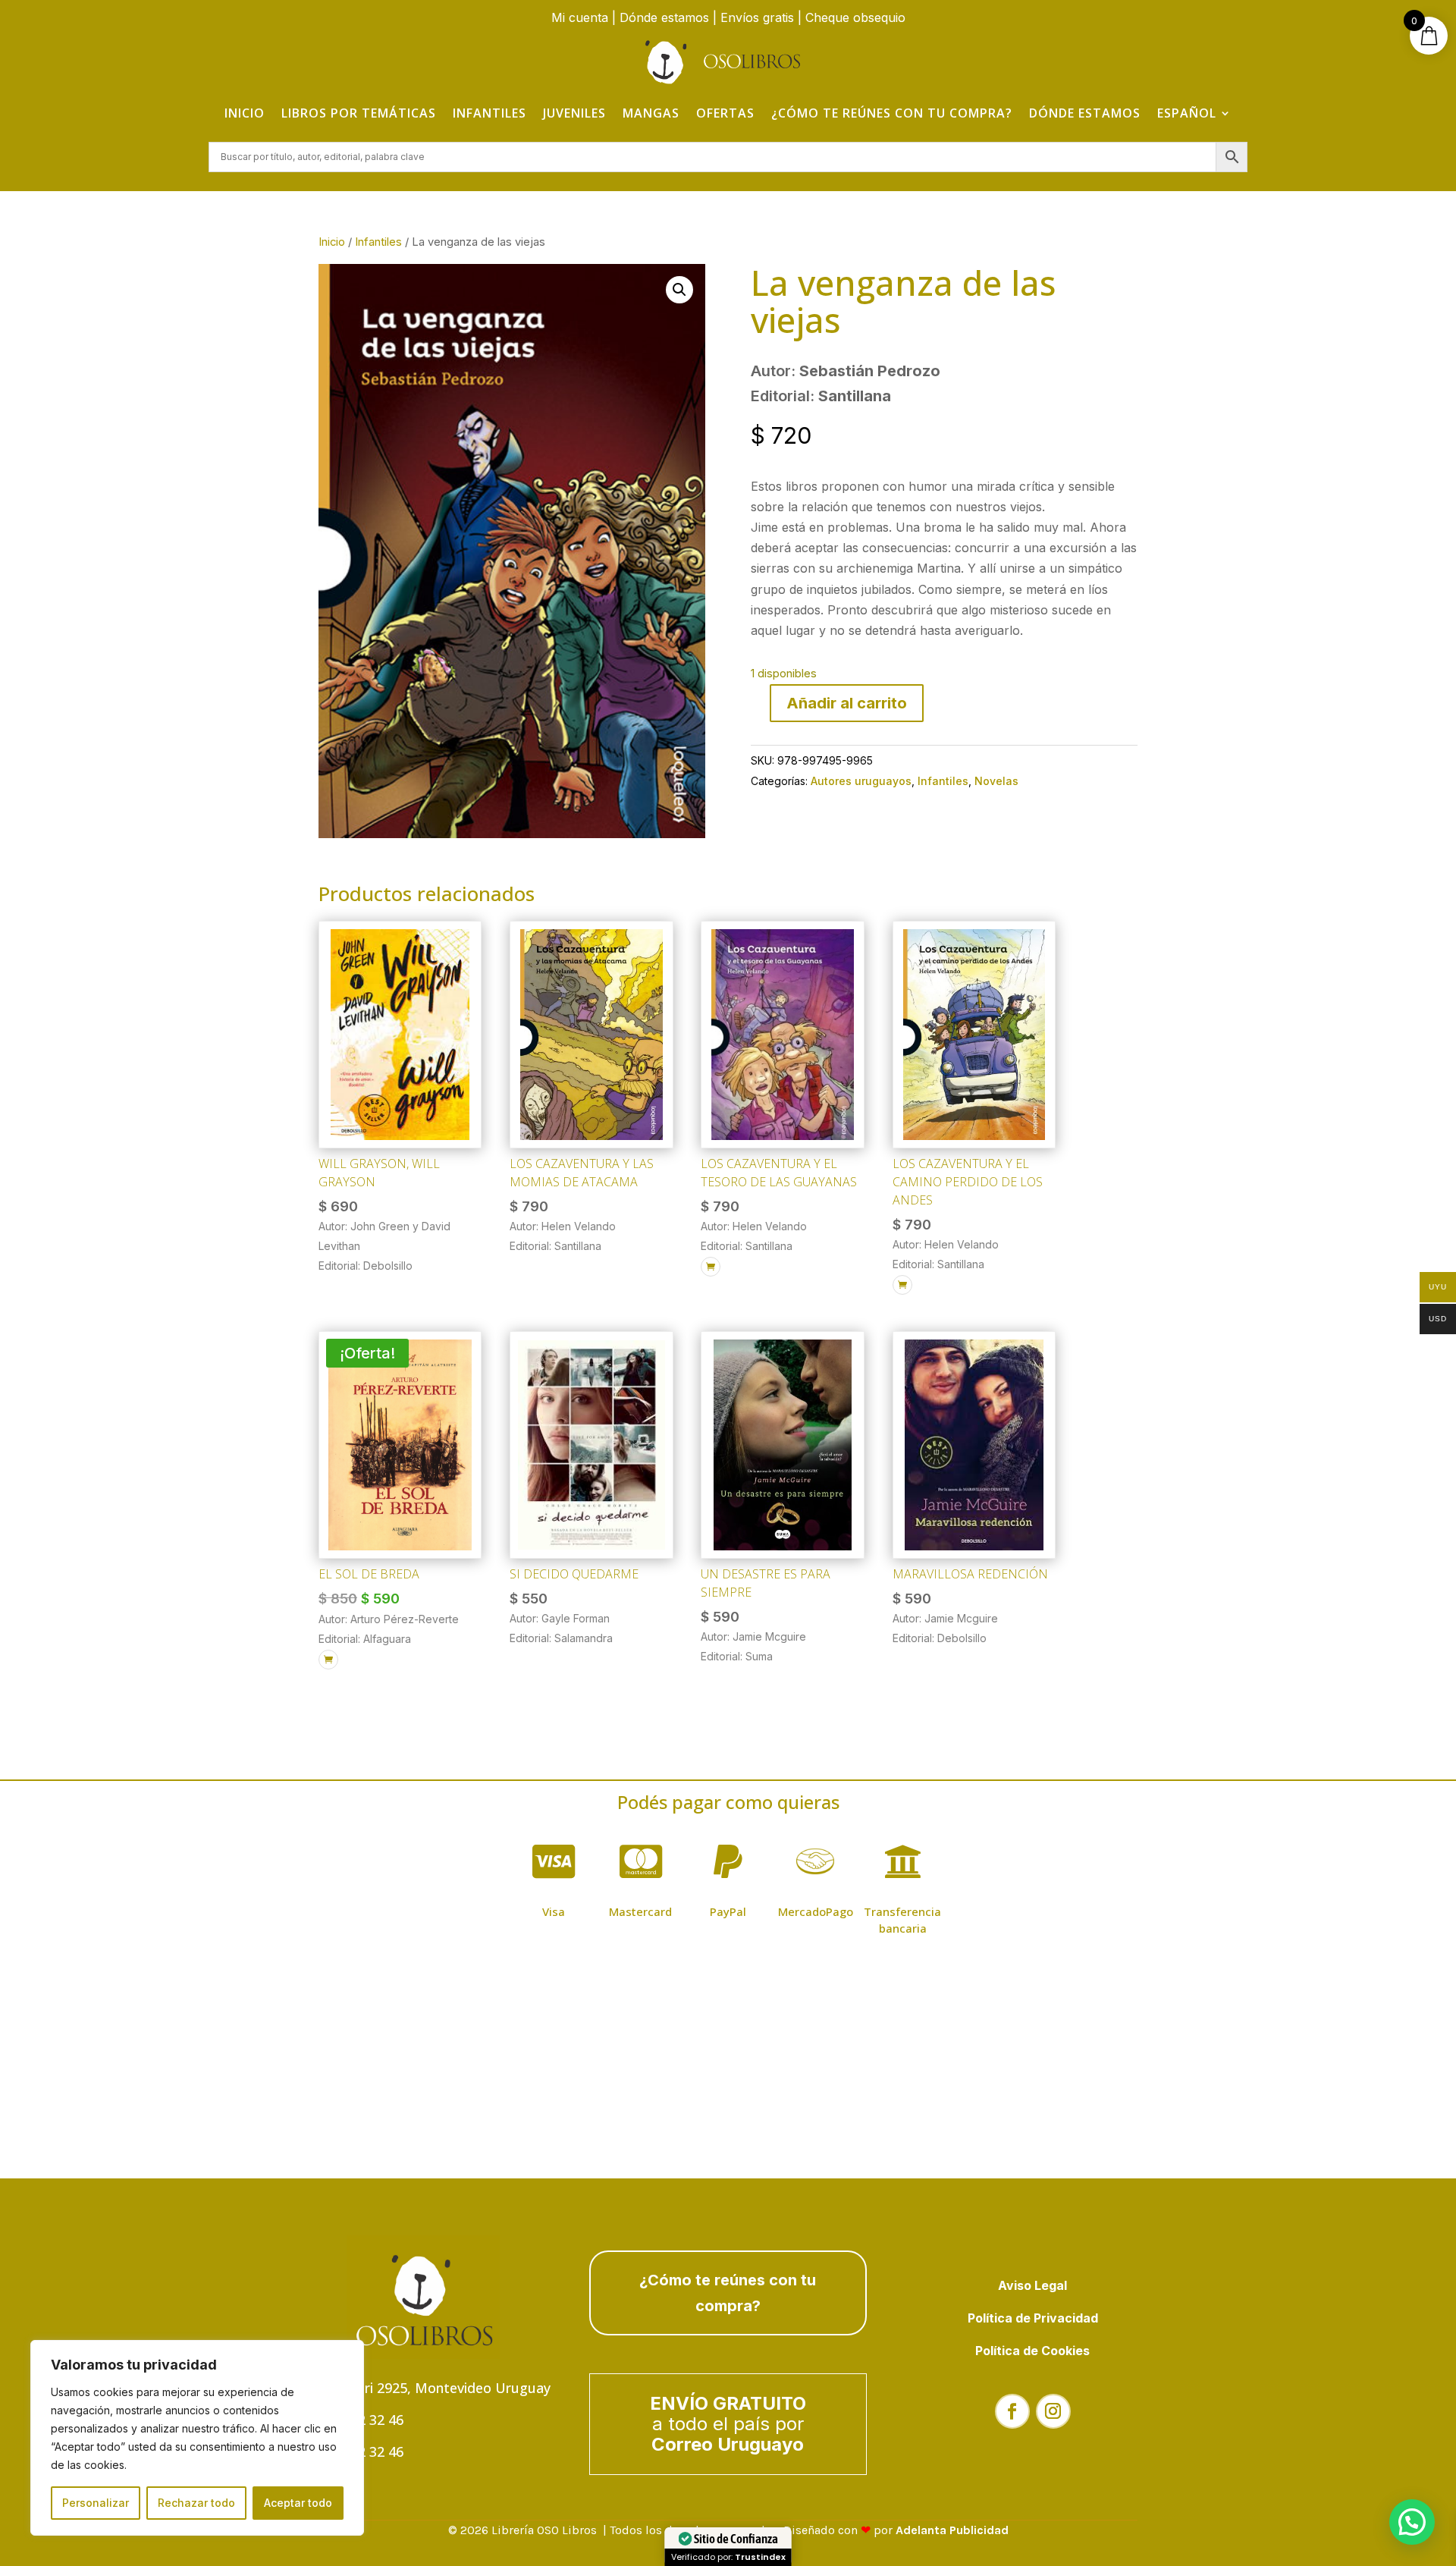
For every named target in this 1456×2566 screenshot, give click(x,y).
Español (1187, 113)
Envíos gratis (757, 17)
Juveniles (574, 113)
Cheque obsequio (855, 17)
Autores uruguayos (861, 781)
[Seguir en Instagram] (1053, 2411)
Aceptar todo (298, 2503)
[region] (197, 2438)
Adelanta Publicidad (952, 2530)
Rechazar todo (196, 2503)
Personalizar (96, 2503)
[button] (679, 290)
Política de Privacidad (1033, 2318)
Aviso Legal (1032, 2285)
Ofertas (725, 113)
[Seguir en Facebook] (1012, 2411)
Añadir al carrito (847, 703)
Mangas (651, 113)
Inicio (245, 113)
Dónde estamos (664, 17)
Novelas (996, 781)
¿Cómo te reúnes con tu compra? (892, 113)
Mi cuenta (580, 17)
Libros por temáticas (359, 113)
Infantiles (490, 113)
